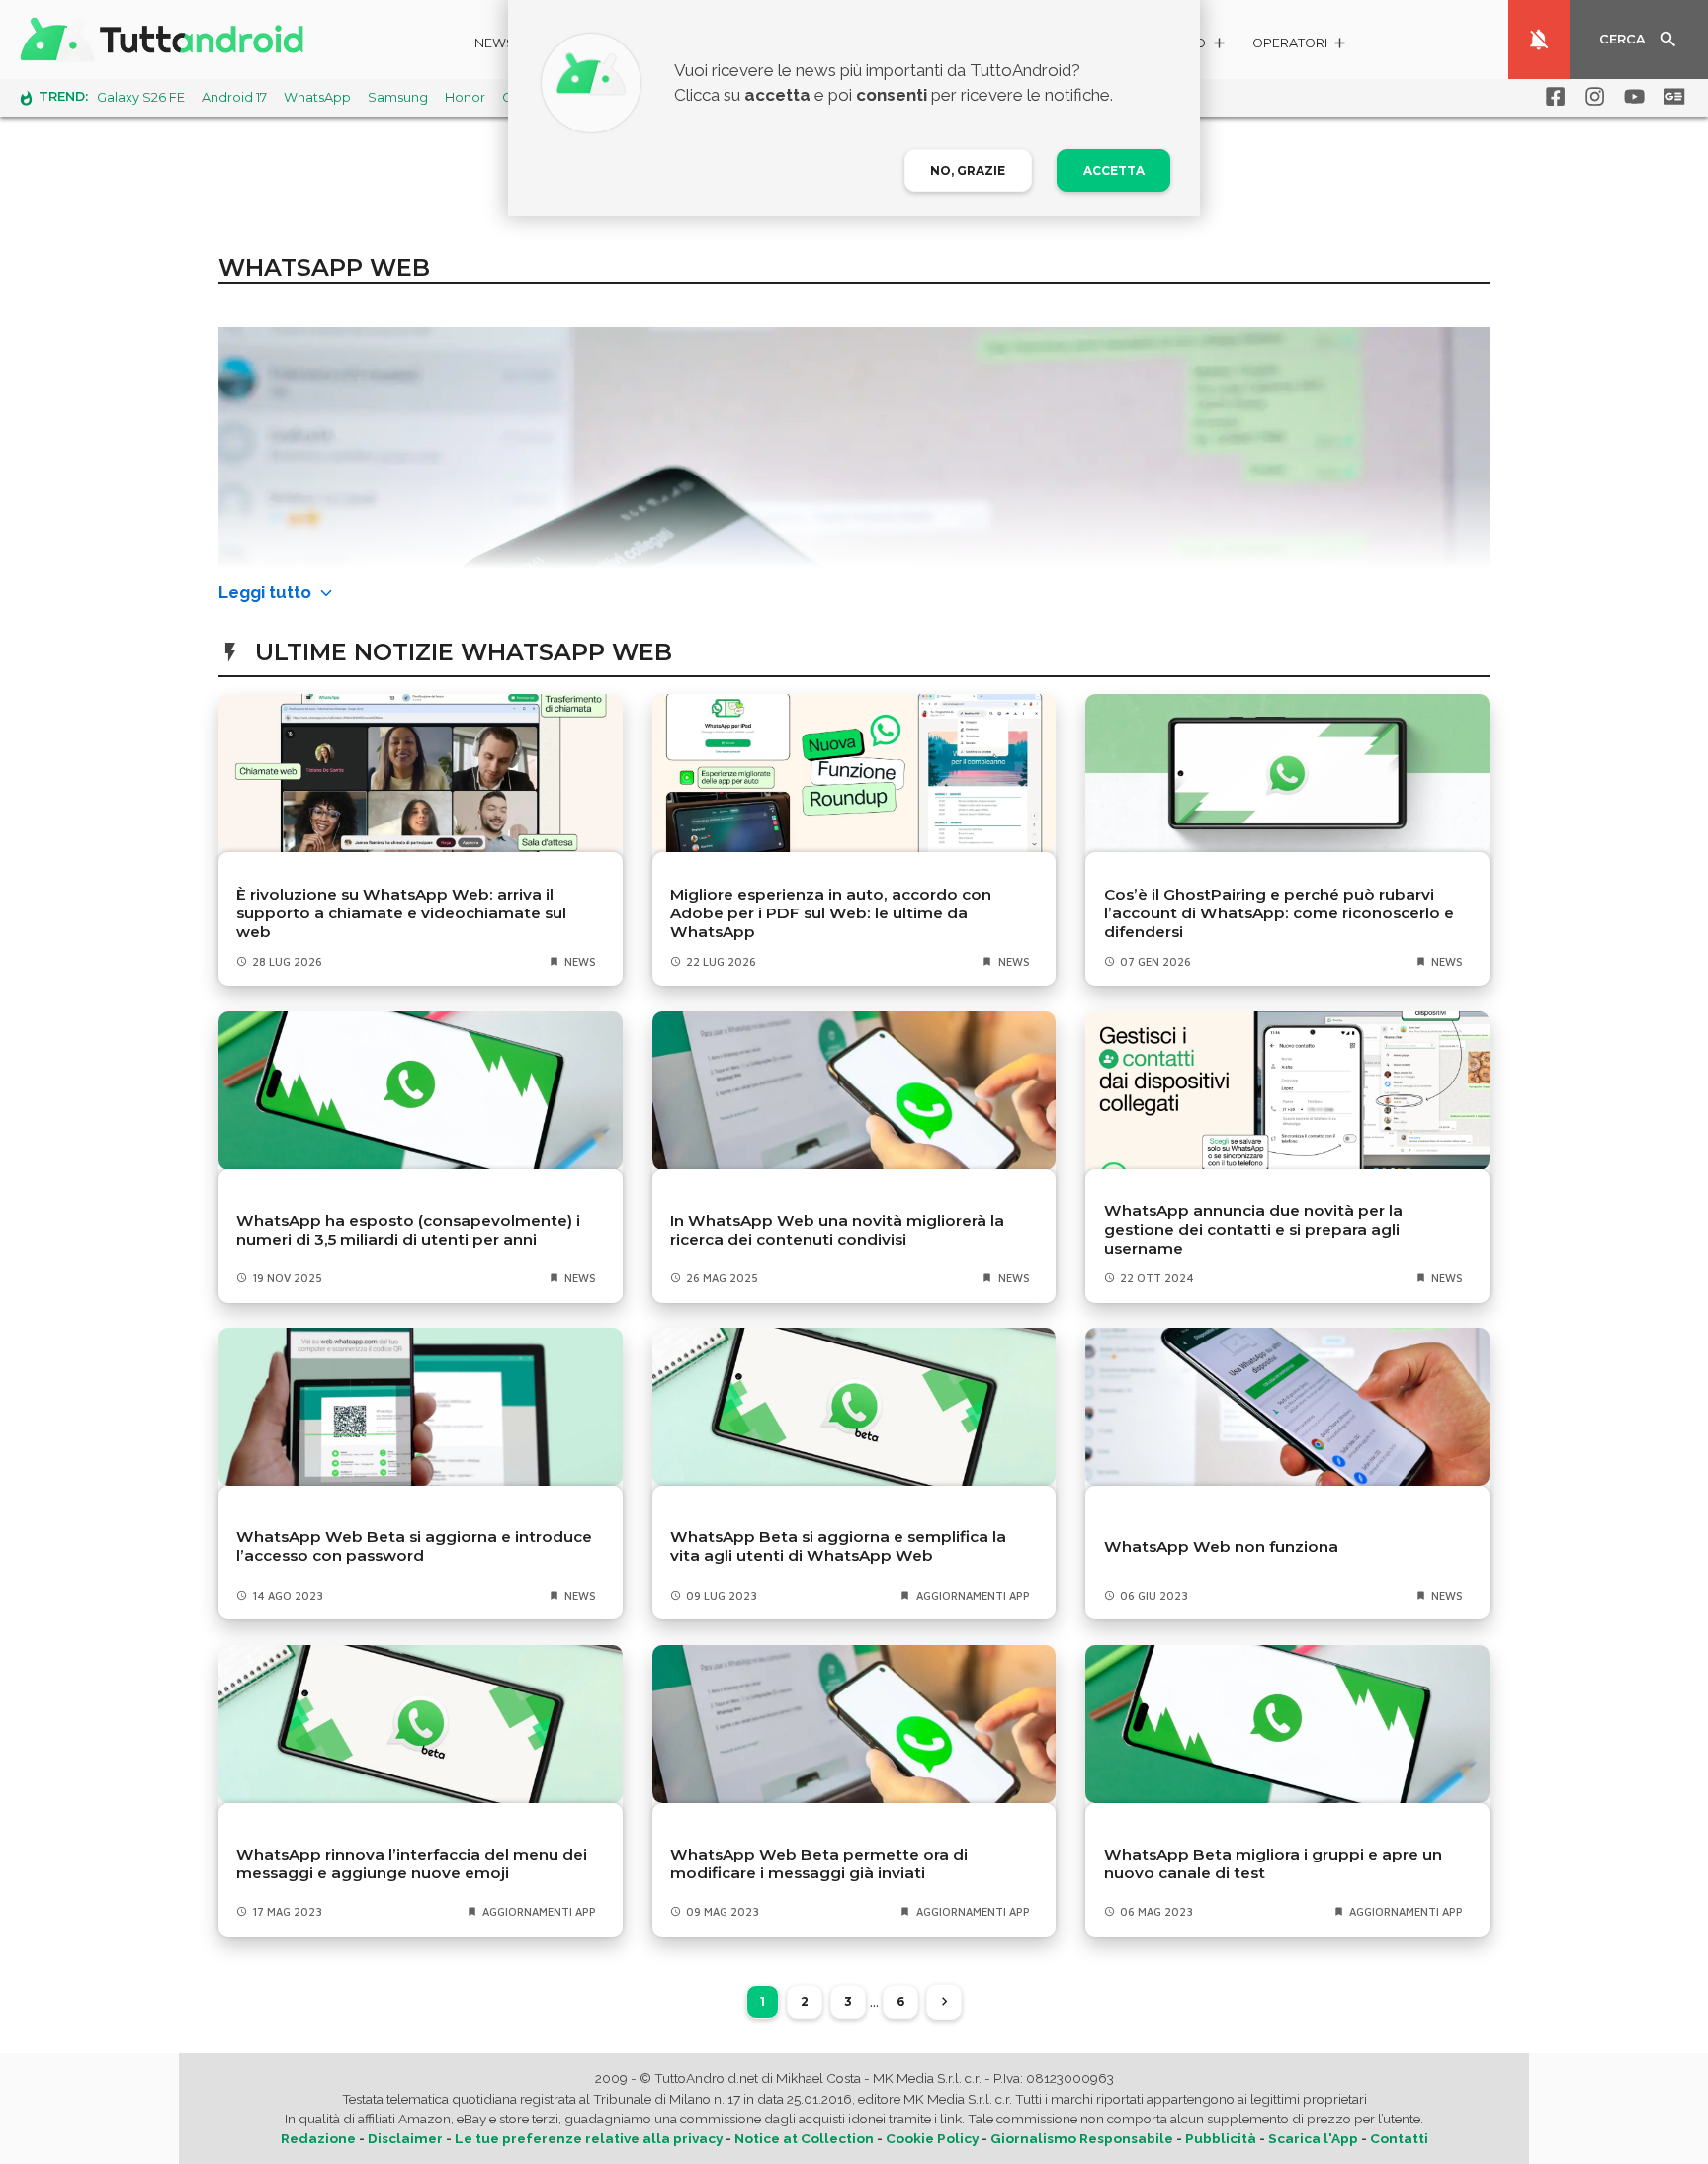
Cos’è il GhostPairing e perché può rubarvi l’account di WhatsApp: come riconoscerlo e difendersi (1279, 913)
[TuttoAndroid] (166, 40)
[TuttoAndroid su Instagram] (1591, 97)
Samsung (398, 97)
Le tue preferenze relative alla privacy (589, 2138)
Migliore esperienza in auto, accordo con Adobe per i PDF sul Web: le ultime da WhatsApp (831, 913)
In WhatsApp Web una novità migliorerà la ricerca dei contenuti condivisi (837, 1230)
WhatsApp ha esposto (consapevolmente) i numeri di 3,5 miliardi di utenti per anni (408, 1230)
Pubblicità (1221, 2138)
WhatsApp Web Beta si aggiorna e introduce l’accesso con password (414, 1546)
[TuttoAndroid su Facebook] (1552, 97)
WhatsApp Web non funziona (1221, 1547)
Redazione (318, 2138)
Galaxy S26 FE (141, 97)
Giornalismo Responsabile (1082, 2138)
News (495, 43)
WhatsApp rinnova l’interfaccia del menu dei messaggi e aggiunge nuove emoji (412, 1863)
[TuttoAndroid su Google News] (1670, 97)
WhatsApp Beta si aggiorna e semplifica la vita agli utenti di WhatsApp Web (838, 1546)
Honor (465, 97)
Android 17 (234, 97)
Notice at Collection (804, 2138)
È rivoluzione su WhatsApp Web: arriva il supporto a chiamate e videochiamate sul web (401, 913)
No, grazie (968, 171)
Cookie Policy (932, 2138)
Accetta (1114, 171)
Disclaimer (405, 2138)
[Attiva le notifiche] (1539, 40)
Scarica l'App (1313, 2138)
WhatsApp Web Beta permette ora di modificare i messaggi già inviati (819, 1863)
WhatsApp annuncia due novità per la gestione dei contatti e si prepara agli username (1253, 1229)
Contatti (1399, 2138)
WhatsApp (317, 97)
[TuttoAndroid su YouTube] (1631, 97)
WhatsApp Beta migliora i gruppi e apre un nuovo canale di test (1273, 1863)
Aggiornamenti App (973, 1595)
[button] (1300, 46)
